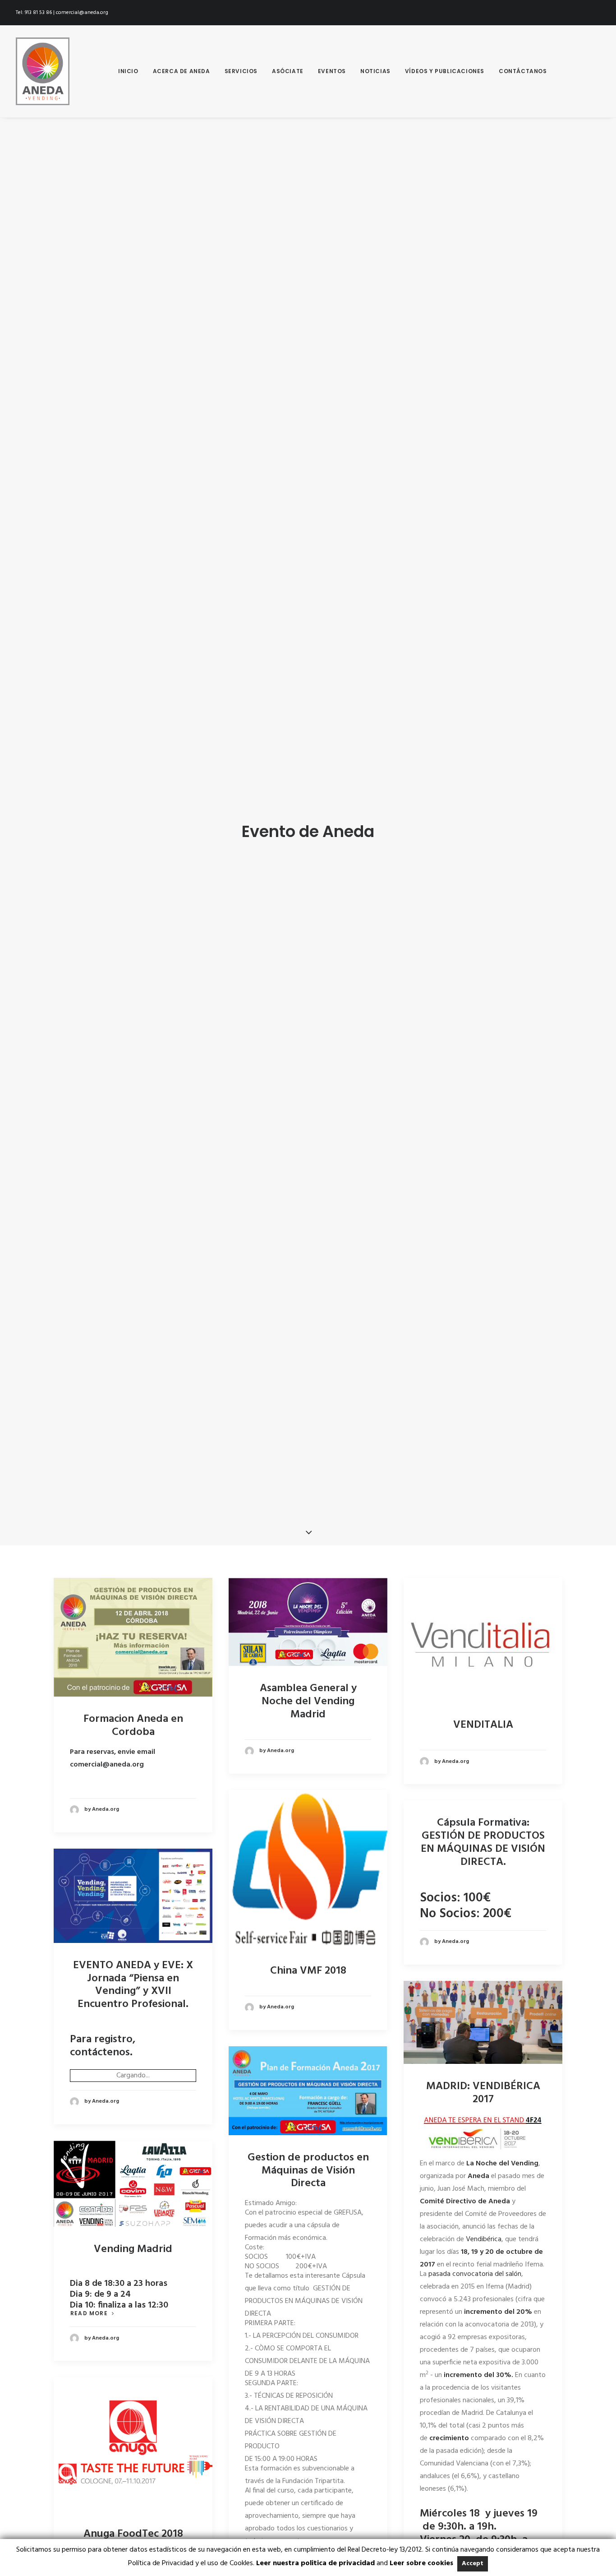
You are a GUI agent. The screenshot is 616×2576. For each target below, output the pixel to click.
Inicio (128, 71)
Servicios (241, 71)
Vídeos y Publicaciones (445, 71)
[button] (133, 1637)
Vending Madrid (133, 2249)
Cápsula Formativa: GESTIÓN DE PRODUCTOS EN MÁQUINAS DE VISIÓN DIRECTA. (483, 1842)
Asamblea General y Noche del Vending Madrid (308, 1702)
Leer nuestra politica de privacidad (315, 2563)
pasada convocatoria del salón (475, 2274)
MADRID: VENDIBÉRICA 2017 (483, 2093)
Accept (473, 2564)
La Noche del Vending (502, 2164)
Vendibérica (484, 2239)
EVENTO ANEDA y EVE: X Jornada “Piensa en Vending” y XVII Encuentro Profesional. (133, 1985)
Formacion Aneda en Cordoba (133, 1726)
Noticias (375, 71)
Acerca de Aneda (182, 71)
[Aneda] (43, 71)
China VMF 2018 (308, 1971)
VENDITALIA (483, 1725)
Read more (89, 2313)
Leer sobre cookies (421, 2563)
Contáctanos (523, 71)
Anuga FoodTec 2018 (133, 2534)
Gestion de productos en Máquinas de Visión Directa (308, 2171)
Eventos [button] (332, 71)
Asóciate (288, 71)
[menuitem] (128, 71)
